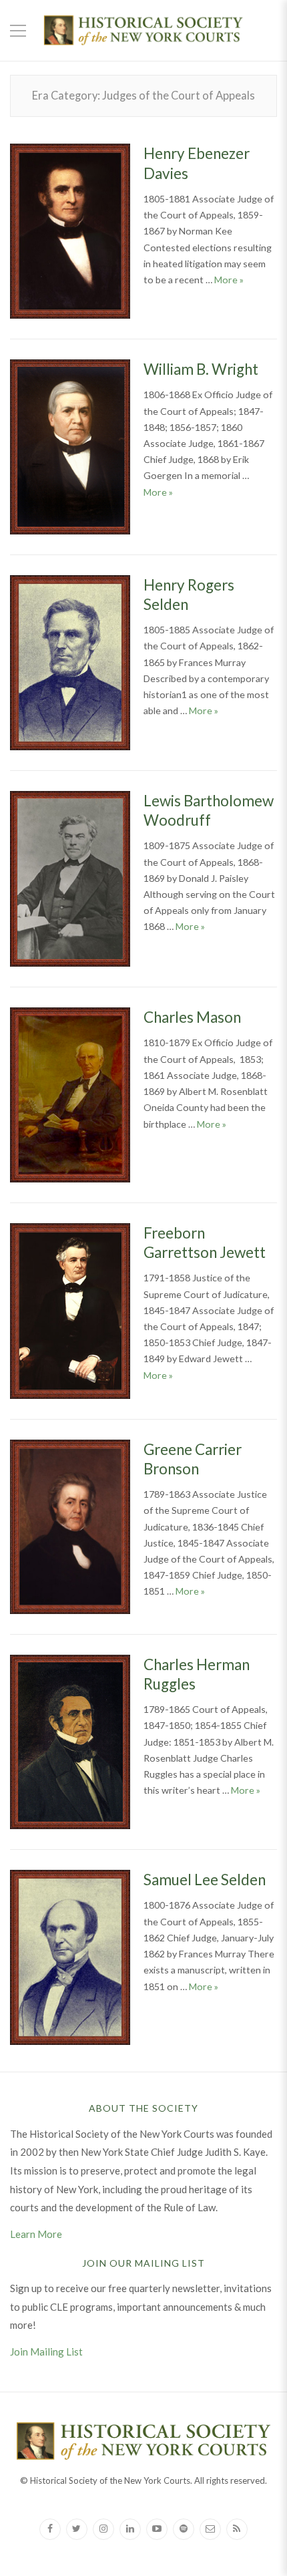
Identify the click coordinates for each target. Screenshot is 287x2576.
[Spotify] (184, 2529)
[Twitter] (77, 2529)
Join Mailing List (46, 2352)
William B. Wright (201, 369)
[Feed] (237, 2529)
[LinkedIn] (130, 2529)
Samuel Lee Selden (205, 1880)
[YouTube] (157, 2529)
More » (229, 280)
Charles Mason (192, 1017)
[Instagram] (103, 2529)
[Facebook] (50, 2529)
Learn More (36, 2234)
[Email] (210, 2529)
